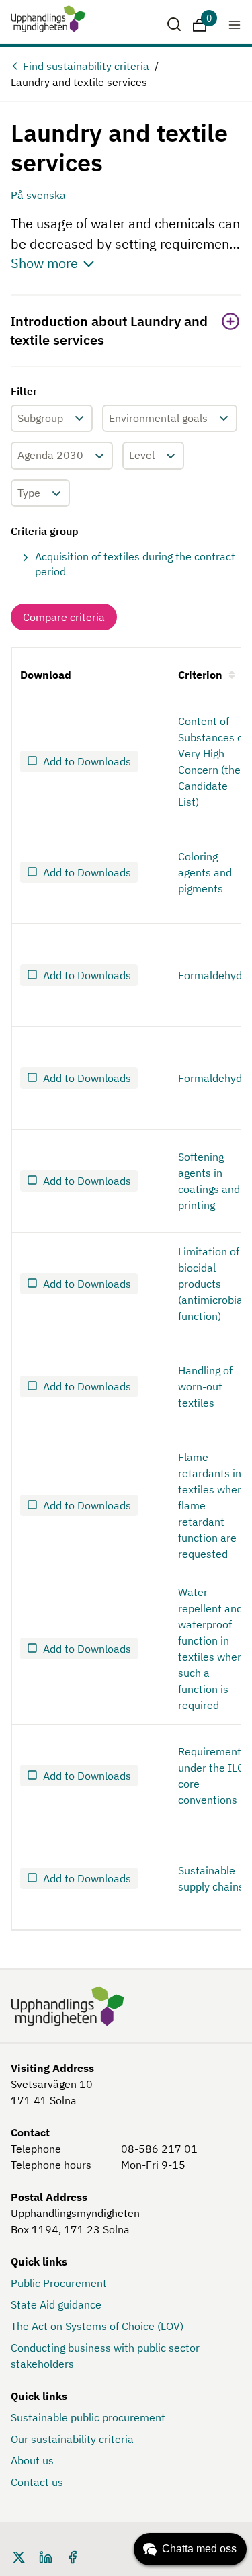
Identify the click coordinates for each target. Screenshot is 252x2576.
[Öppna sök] (174, 24)
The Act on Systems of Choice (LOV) (97, 2326)
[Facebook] (73, 2556)
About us (32, 2460)
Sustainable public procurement (88, 2417)
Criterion (200, 675)
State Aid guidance (56, 2304)
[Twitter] (19, 2556)
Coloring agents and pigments (205, 872)
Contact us (37, 2482)
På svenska (38, 195)
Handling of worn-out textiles (205, 1386)
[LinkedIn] (46, 2556)
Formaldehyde (213, 975)
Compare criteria (64, 617)
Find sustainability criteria (86, 66)
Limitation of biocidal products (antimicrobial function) (212, 1284)
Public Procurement (59, 2283)
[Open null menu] (235, 24)
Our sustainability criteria (72, 2439)
